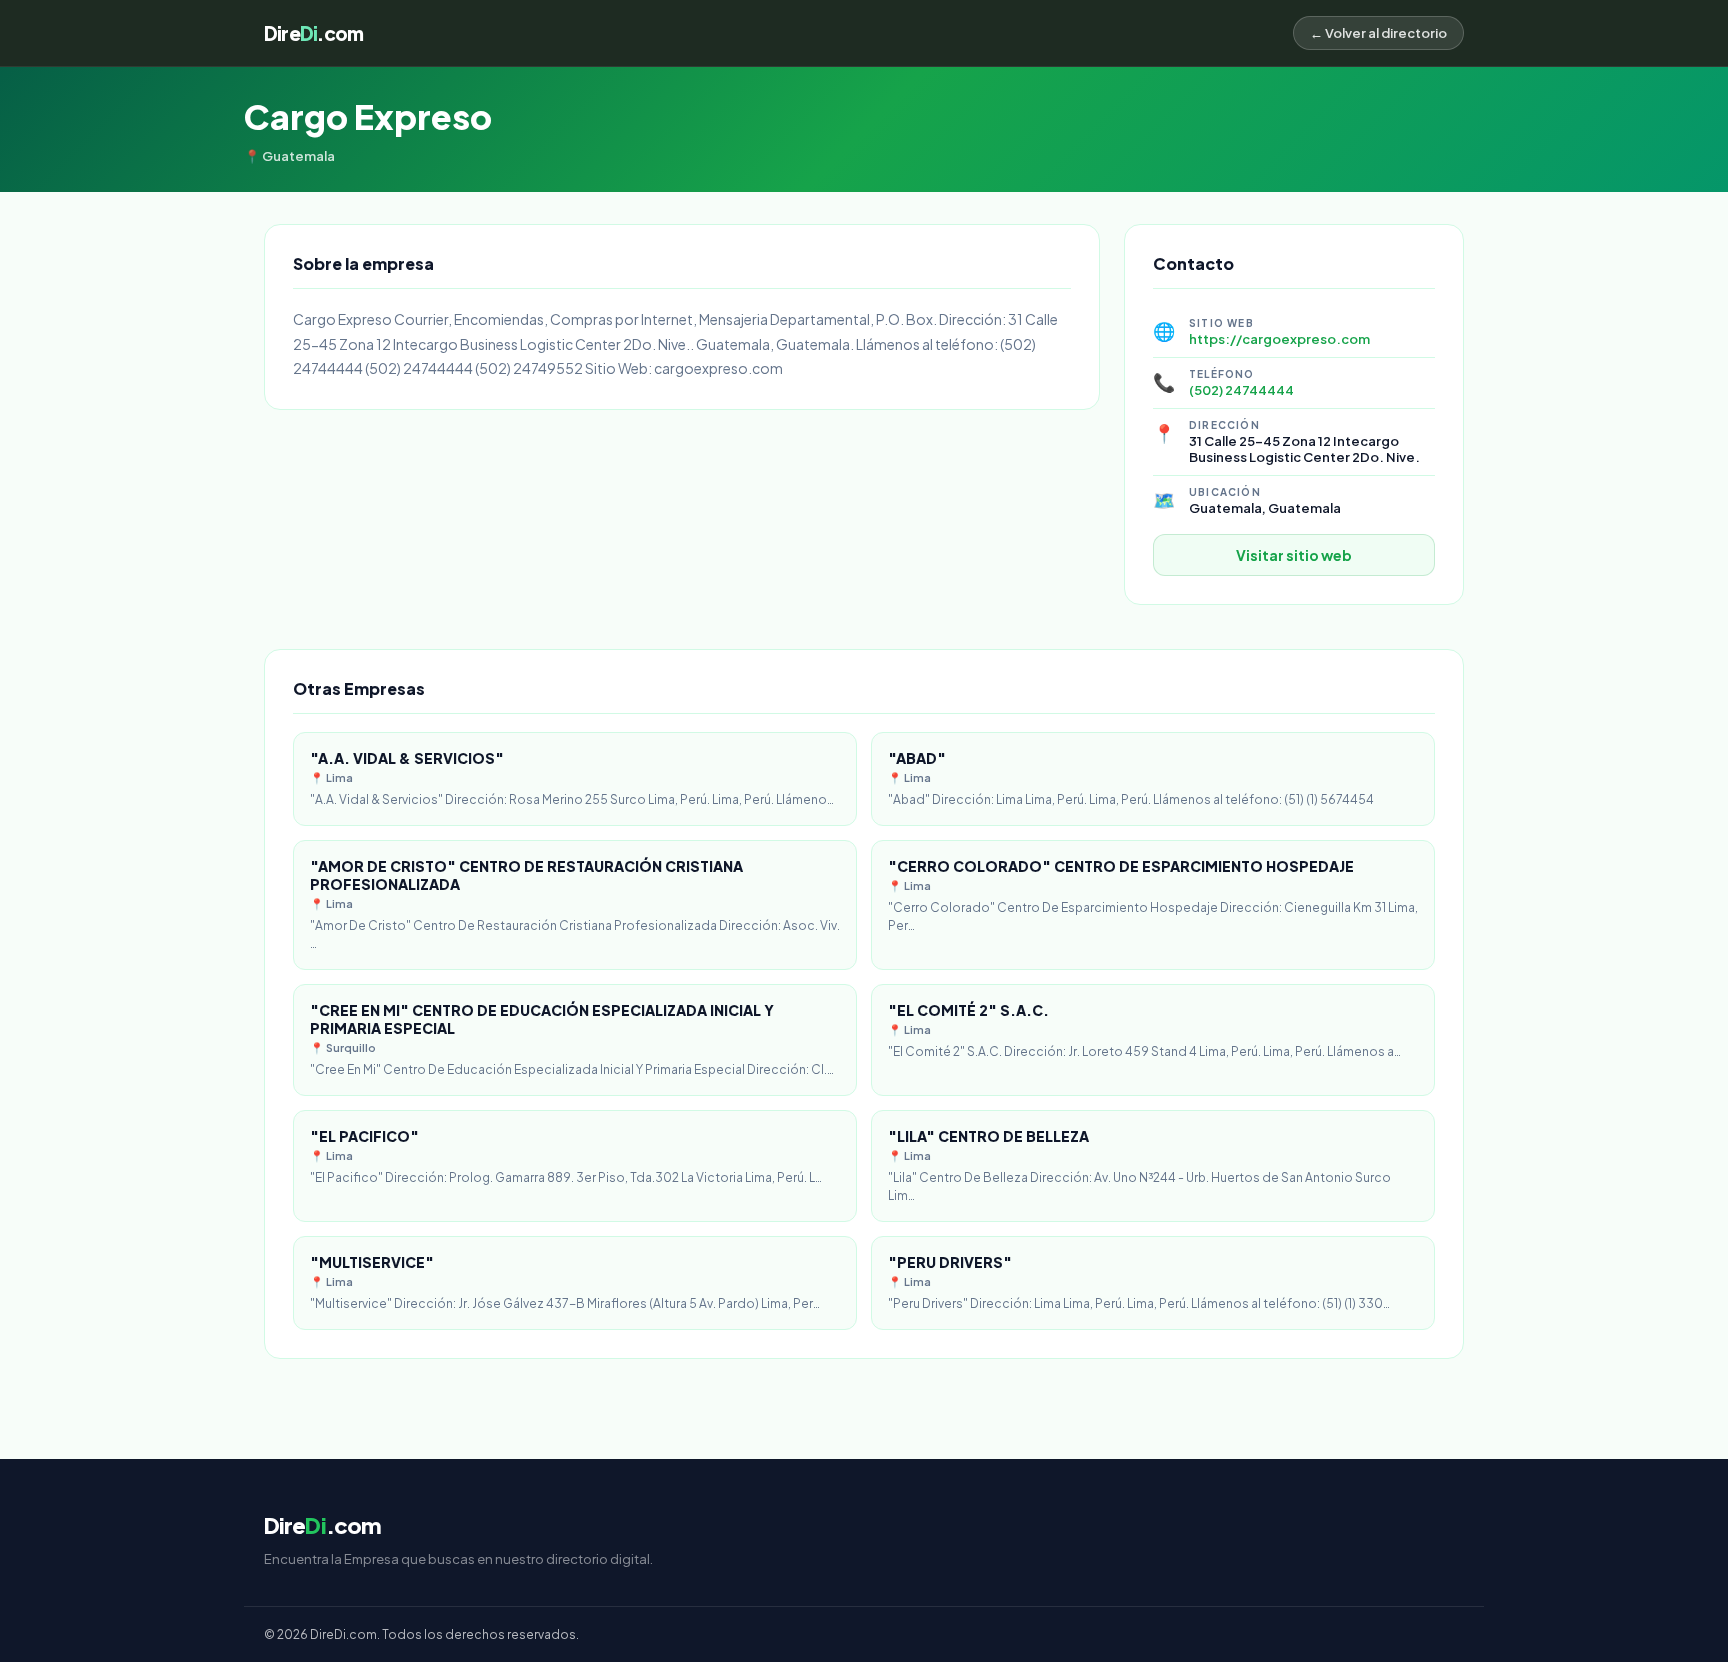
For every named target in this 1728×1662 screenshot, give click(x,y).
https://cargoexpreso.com (1279, 339)
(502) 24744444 (1241, 390)
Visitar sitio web (1294, 555)
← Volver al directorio (1378, 33)
